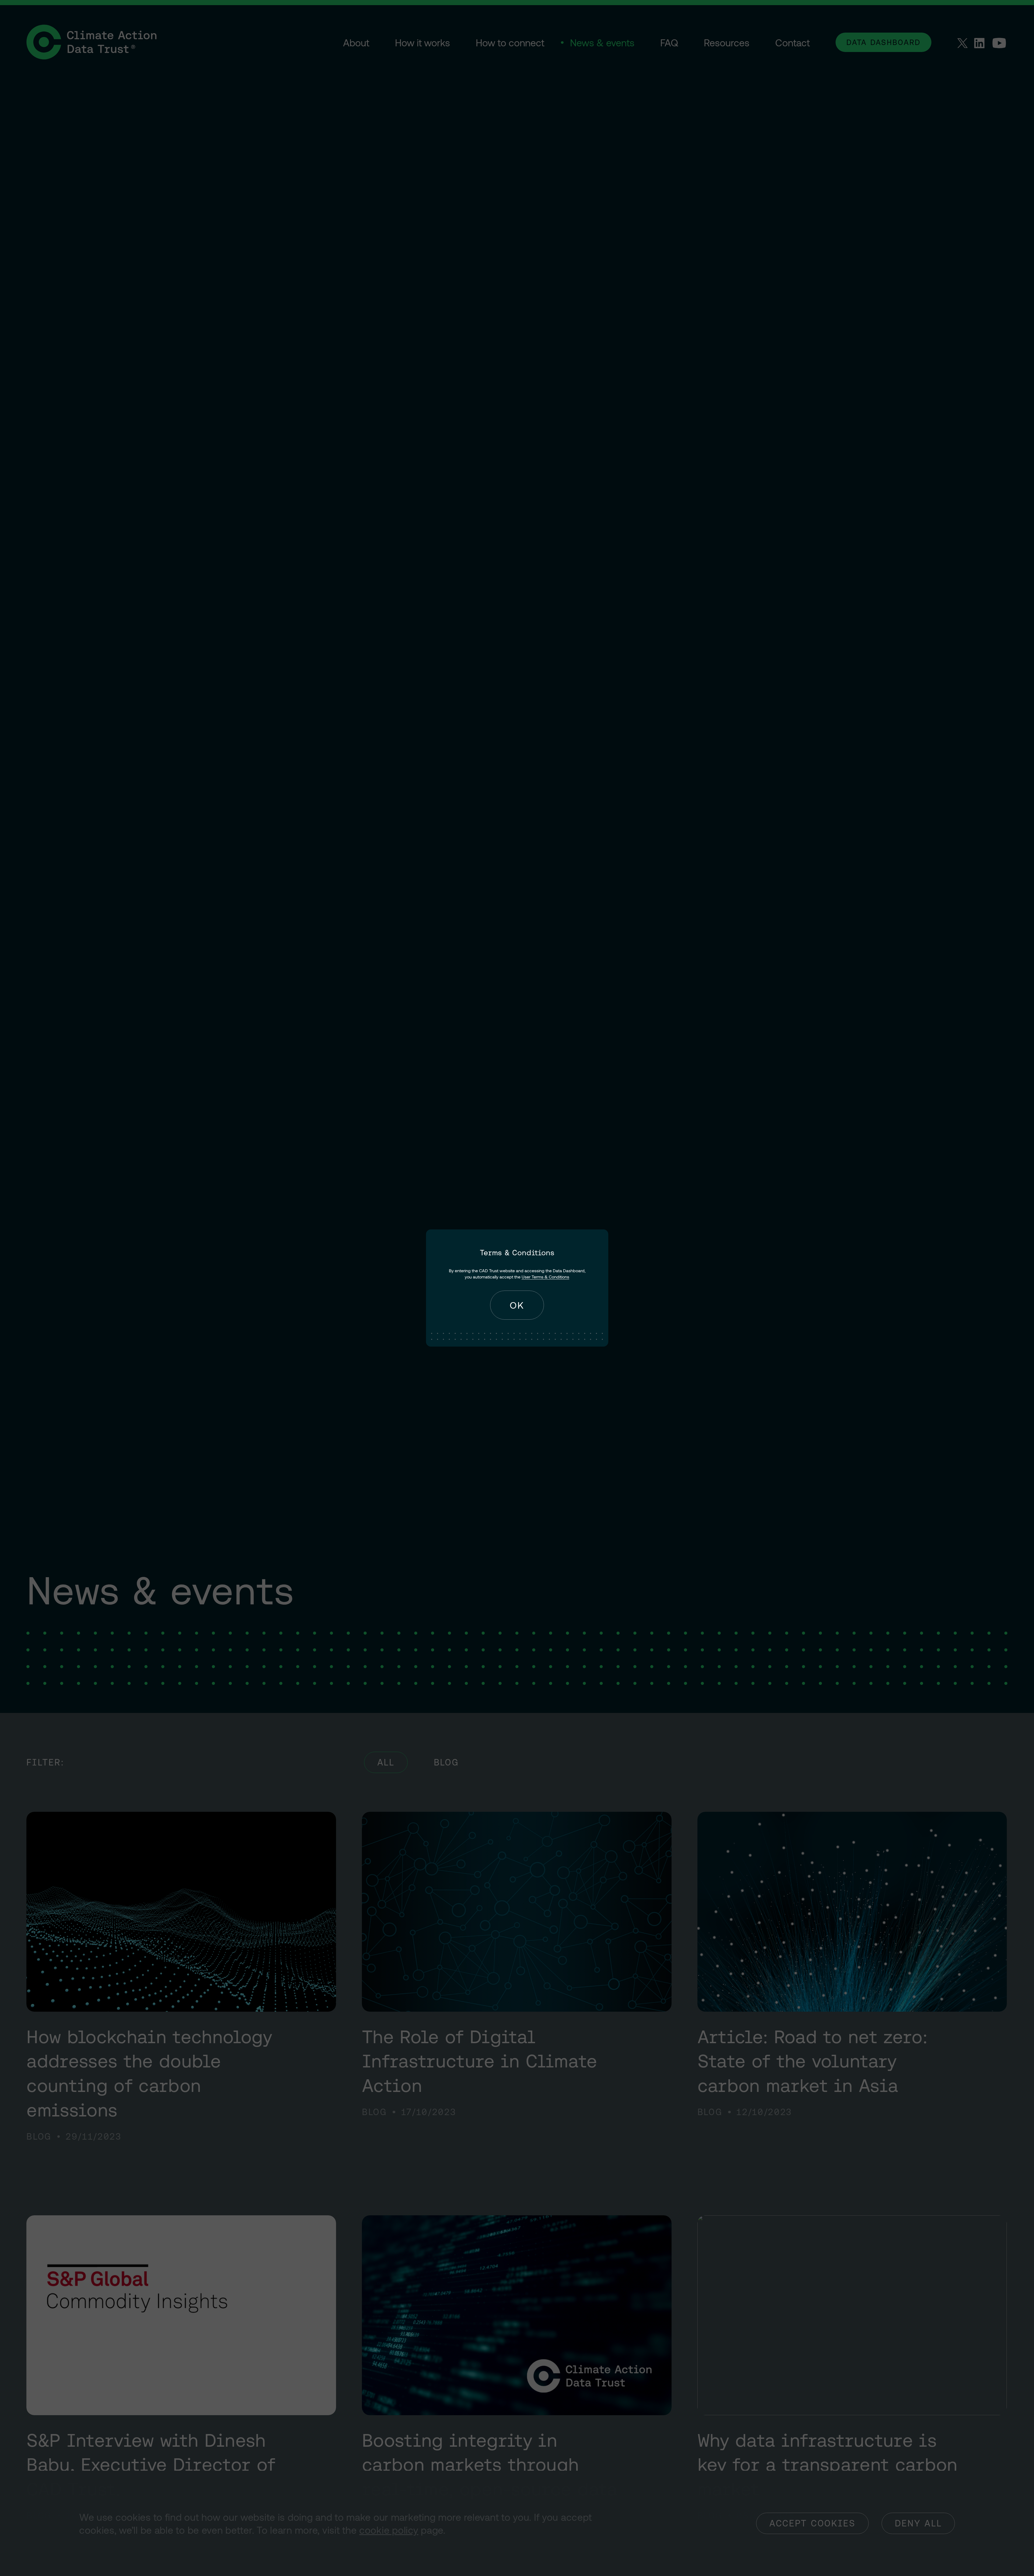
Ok (517, 1305)
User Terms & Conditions (545, 1277)
